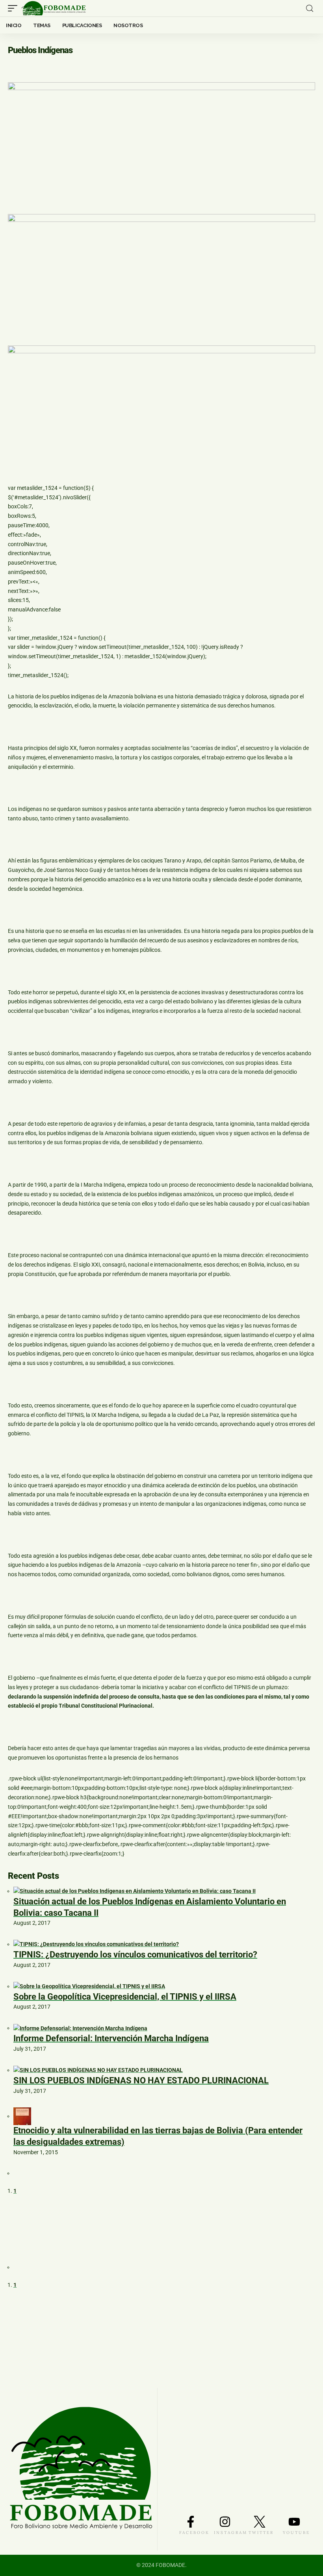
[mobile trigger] (15, 8)
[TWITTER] (260, 2522)
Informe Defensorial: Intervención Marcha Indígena (111, 2038)
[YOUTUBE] (294, 2522)
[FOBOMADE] (54, 8)
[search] (310, 8)
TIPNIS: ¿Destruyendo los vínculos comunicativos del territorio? (135, 1955)
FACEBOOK (194, 2533)
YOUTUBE (296, 2533)
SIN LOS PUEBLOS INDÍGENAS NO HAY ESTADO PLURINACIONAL (141, 2080)
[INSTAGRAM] (225, 2522)
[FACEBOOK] (191, 2522)
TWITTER (261, 2533)
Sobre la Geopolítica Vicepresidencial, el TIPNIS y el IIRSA (125, 1997)
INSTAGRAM (231, 2533)
